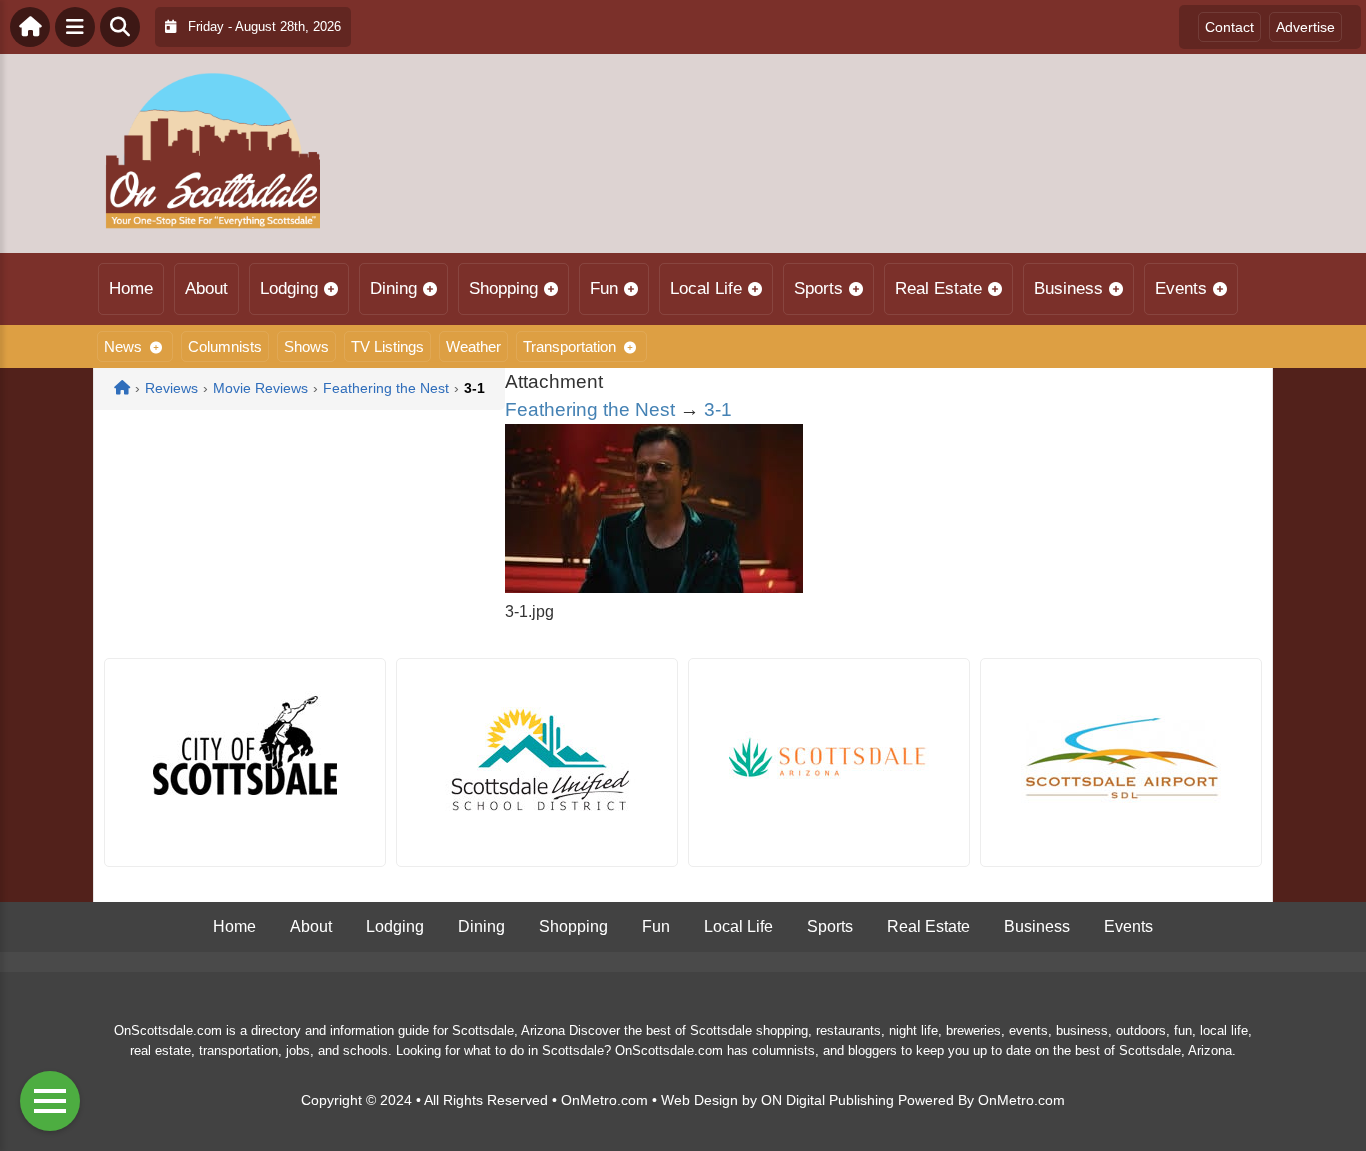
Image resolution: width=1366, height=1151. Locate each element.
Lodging (289, 288)
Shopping (503, 288)
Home (131, 288)
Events (1181, 288)
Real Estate (938, 288)
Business (1068, 288)
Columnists (225, 346)
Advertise (1305, 27)
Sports (818, 288)
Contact (1229, 27)
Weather (473, 346)
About (206, 288)
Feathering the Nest (590, 409)
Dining (393, 288)
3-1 (718, 409)
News (123, 346)
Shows (306, 346)
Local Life (706, 288)
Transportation (569, 346)
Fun (604, 288)
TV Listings (387, 346)
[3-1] (654, 587)
